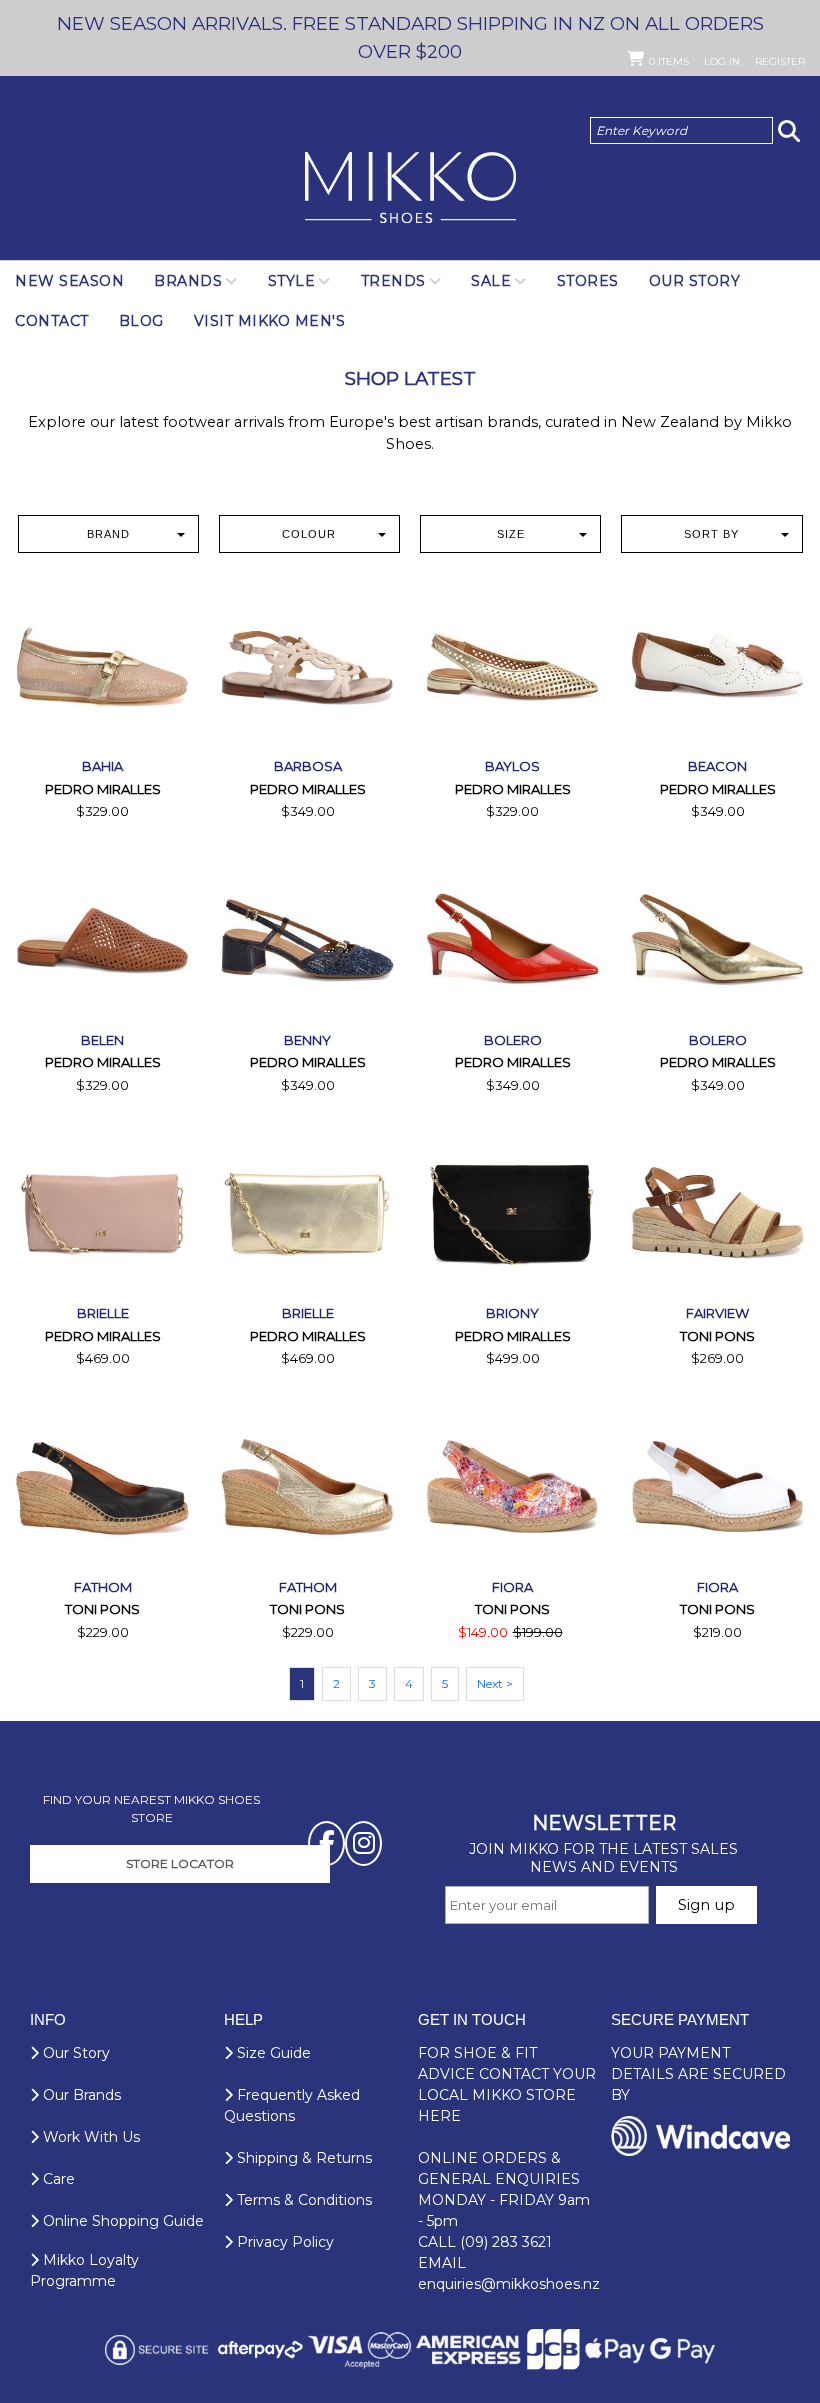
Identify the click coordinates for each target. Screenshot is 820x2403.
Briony (512, 1313)
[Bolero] (512, 939)
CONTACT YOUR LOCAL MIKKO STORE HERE (507, 2095)
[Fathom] (102, 1486)
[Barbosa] (307, 665)
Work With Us (89, 2137)
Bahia (102, 766)
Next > (495, 1683)
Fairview (717, 1313)
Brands (188, 281)
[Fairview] (717, 1212)
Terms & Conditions (302, 2200)
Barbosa (308, 766)
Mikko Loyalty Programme (84, 2270)
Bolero (513, 1040)
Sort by (711, 534)
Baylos (512, 766)
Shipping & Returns (302, 2158)
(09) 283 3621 (506, 2242)
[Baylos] (512, 665)
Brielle (103, 1313)
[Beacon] (717, 665)
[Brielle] (102, 1212)
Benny (307, 1040)
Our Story (695, 281)
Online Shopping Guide (121, 2221)
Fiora (512, 1587)
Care (57, 2179)
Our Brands (80, 2095)
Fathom (103, 1587)
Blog (141, 321)
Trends (393, 281)
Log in (722, 61)
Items (669, 61)
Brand (108, 534)
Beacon (717, 766)
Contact (52, 321)
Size (511, 534)
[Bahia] (102, 665)
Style (292, 281)
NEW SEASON (69, 281)
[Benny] (307, 939)
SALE (491, 281)
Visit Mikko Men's (270, 321)
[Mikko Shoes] (410, 189)
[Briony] (512, 1212)
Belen (102, 1040)
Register (780, 61)
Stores (588, 281)
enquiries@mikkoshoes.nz (509, 2284)
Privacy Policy (283, 2242)
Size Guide (272, 2053)
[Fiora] (512, 1486)
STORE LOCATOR (180, 1863)
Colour (309, 534)
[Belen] (102, 939)
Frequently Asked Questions (292, 2105)
